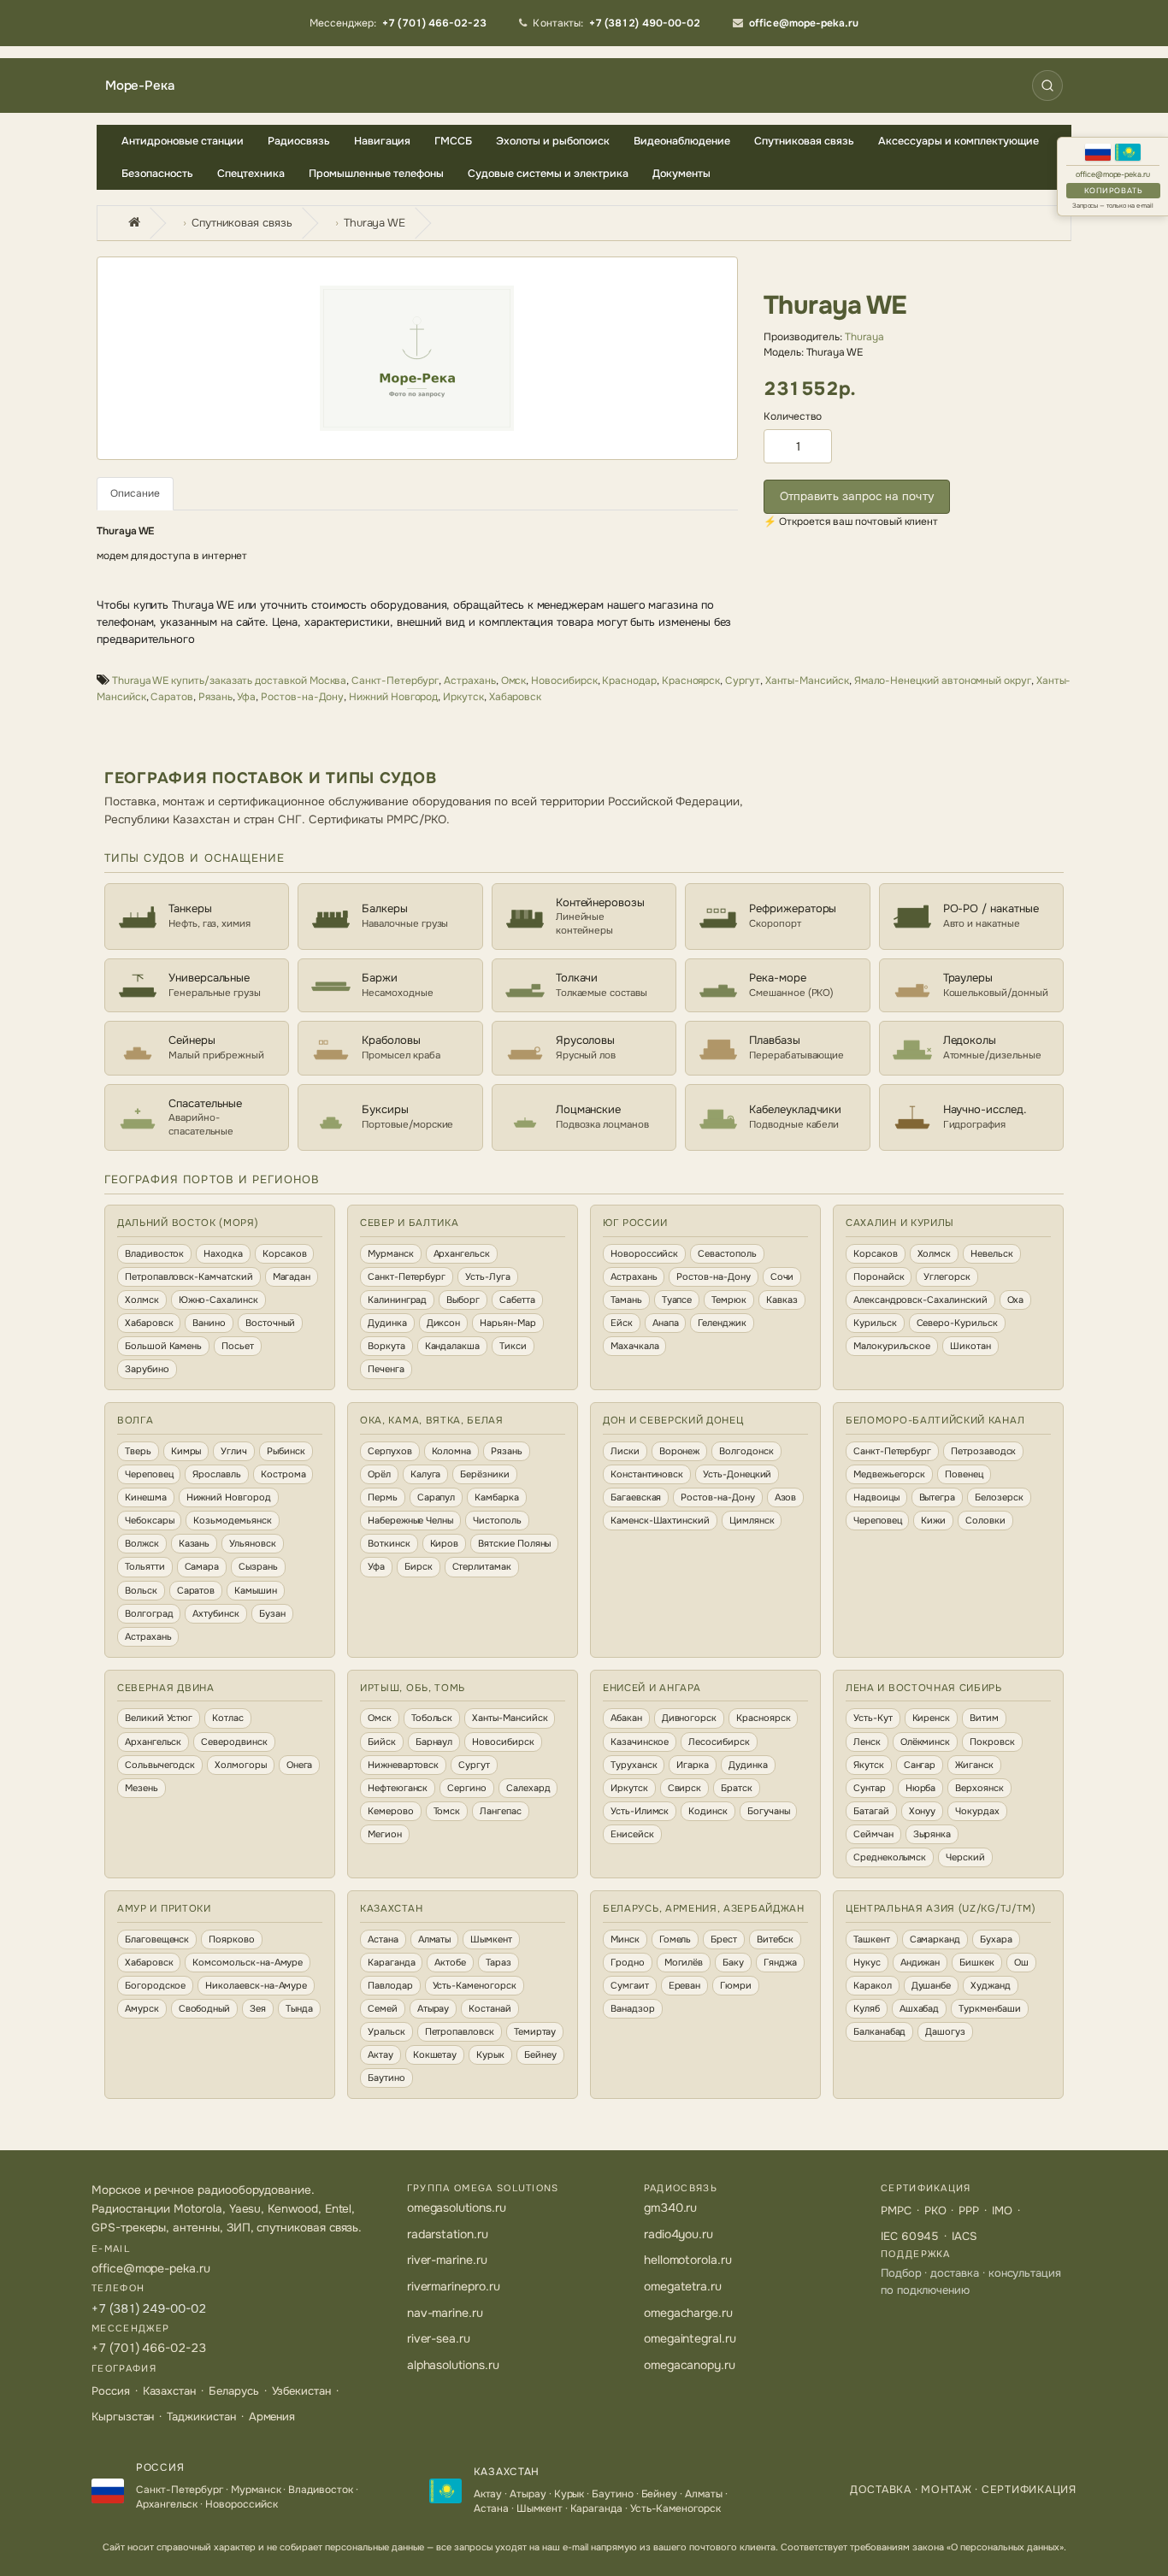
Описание (135, 493)
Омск (514, 681)
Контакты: (616, 23)
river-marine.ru (447, 2260)
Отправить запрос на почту (857, 496)
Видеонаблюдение (682, 141)
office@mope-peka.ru (1113, 175)
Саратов (172, 697)
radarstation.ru (448, 2234)
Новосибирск (564, 681)
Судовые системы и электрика (548, 174)
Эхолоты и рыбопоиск (553, 141)
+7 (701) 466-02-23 (149, 2348)
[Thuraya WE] (417, 358)
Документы (681, 174)
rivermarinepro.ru (454, 2286)
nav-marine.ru (445, 2313)
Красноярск (691, 681)
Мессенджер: (398, 23)
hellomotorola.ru (688, 2260)
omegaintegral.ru (690, 2338)
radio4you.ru (678, 2234)
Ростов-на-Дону (302, 697)
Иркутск (463, 697)
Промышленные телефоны (376, 174)
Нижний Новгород (393, 697)
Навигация (382, 141)
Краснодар (629, 681)
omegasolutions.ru (457, 2208)
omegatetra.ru (683, 2286)
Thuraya (864, 337)
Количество (793, 416)
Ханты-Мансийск (807, 681)
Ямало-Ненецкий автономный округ (943, 681)
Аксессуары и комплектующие (959, 141)
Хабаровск (515, 697)
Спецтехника (251, 174)
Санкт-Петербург (395, 681)
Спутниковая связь (804, 141)
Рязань (215, 697)
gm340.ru (671, 2208)
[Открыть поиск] (1047, 85)
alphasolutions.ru (453, 2365)
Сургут (743, 681)
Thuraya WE (375, 223)
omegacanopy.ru (690, 2365)
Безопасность (157, 174)
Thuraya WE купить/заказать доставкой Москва (229, 681)
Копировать (1113, 191)
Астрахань (469, 681)
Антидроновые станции (183, 141)
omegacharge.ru (688, 2313)
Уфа (246, 697)
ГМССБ (453, 141)
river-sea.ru (439, 2338)
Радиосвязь (299, 141)
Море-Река (139, 86)
